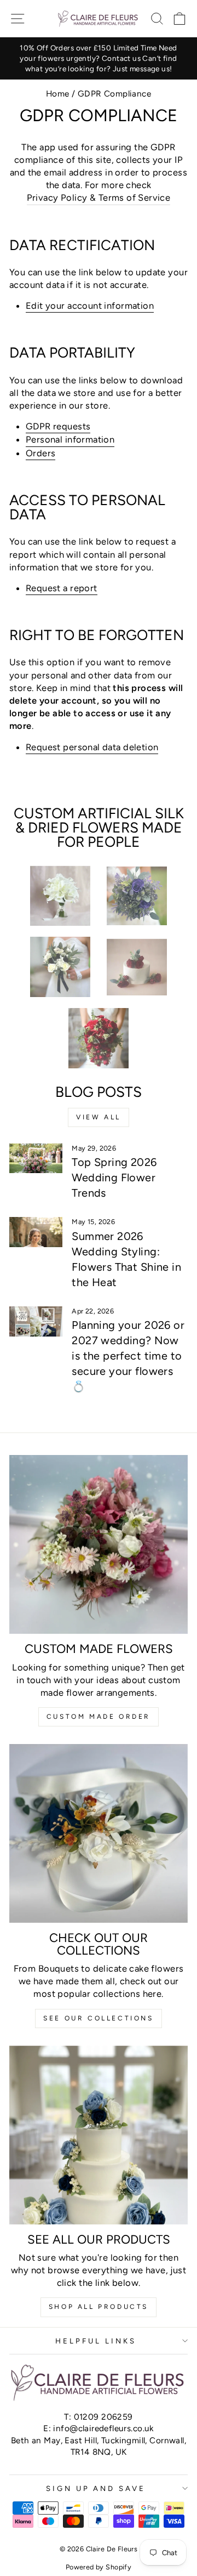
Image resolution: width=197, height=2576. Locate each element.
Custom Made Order (99, 1717)
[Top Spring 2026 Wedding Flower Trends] (36, 1159)
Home (58, 94)
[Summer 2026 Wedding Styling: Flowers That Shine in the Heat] (36, 1232)
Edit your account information (90, 305)
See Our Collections (98, 2018)
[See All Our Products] (99, 2135)
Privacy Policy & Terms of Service (99, 197)
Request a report (62, 588)
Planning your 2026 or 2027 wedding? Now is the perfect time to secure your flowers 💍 (128, 1356)
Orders (40, 453)
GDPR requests (58, 426)
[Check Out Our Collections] (99, 1833)
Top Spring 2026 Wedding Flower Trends (114, 1177)
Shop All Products (99, 2307)
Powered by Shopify (99, 2567)
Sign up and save (96, 2488)
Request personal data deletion (92, 747)
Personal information (70, 439)
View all (99, 1117)
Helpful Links (96, 2341)
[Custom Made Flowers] (99, 1544)
